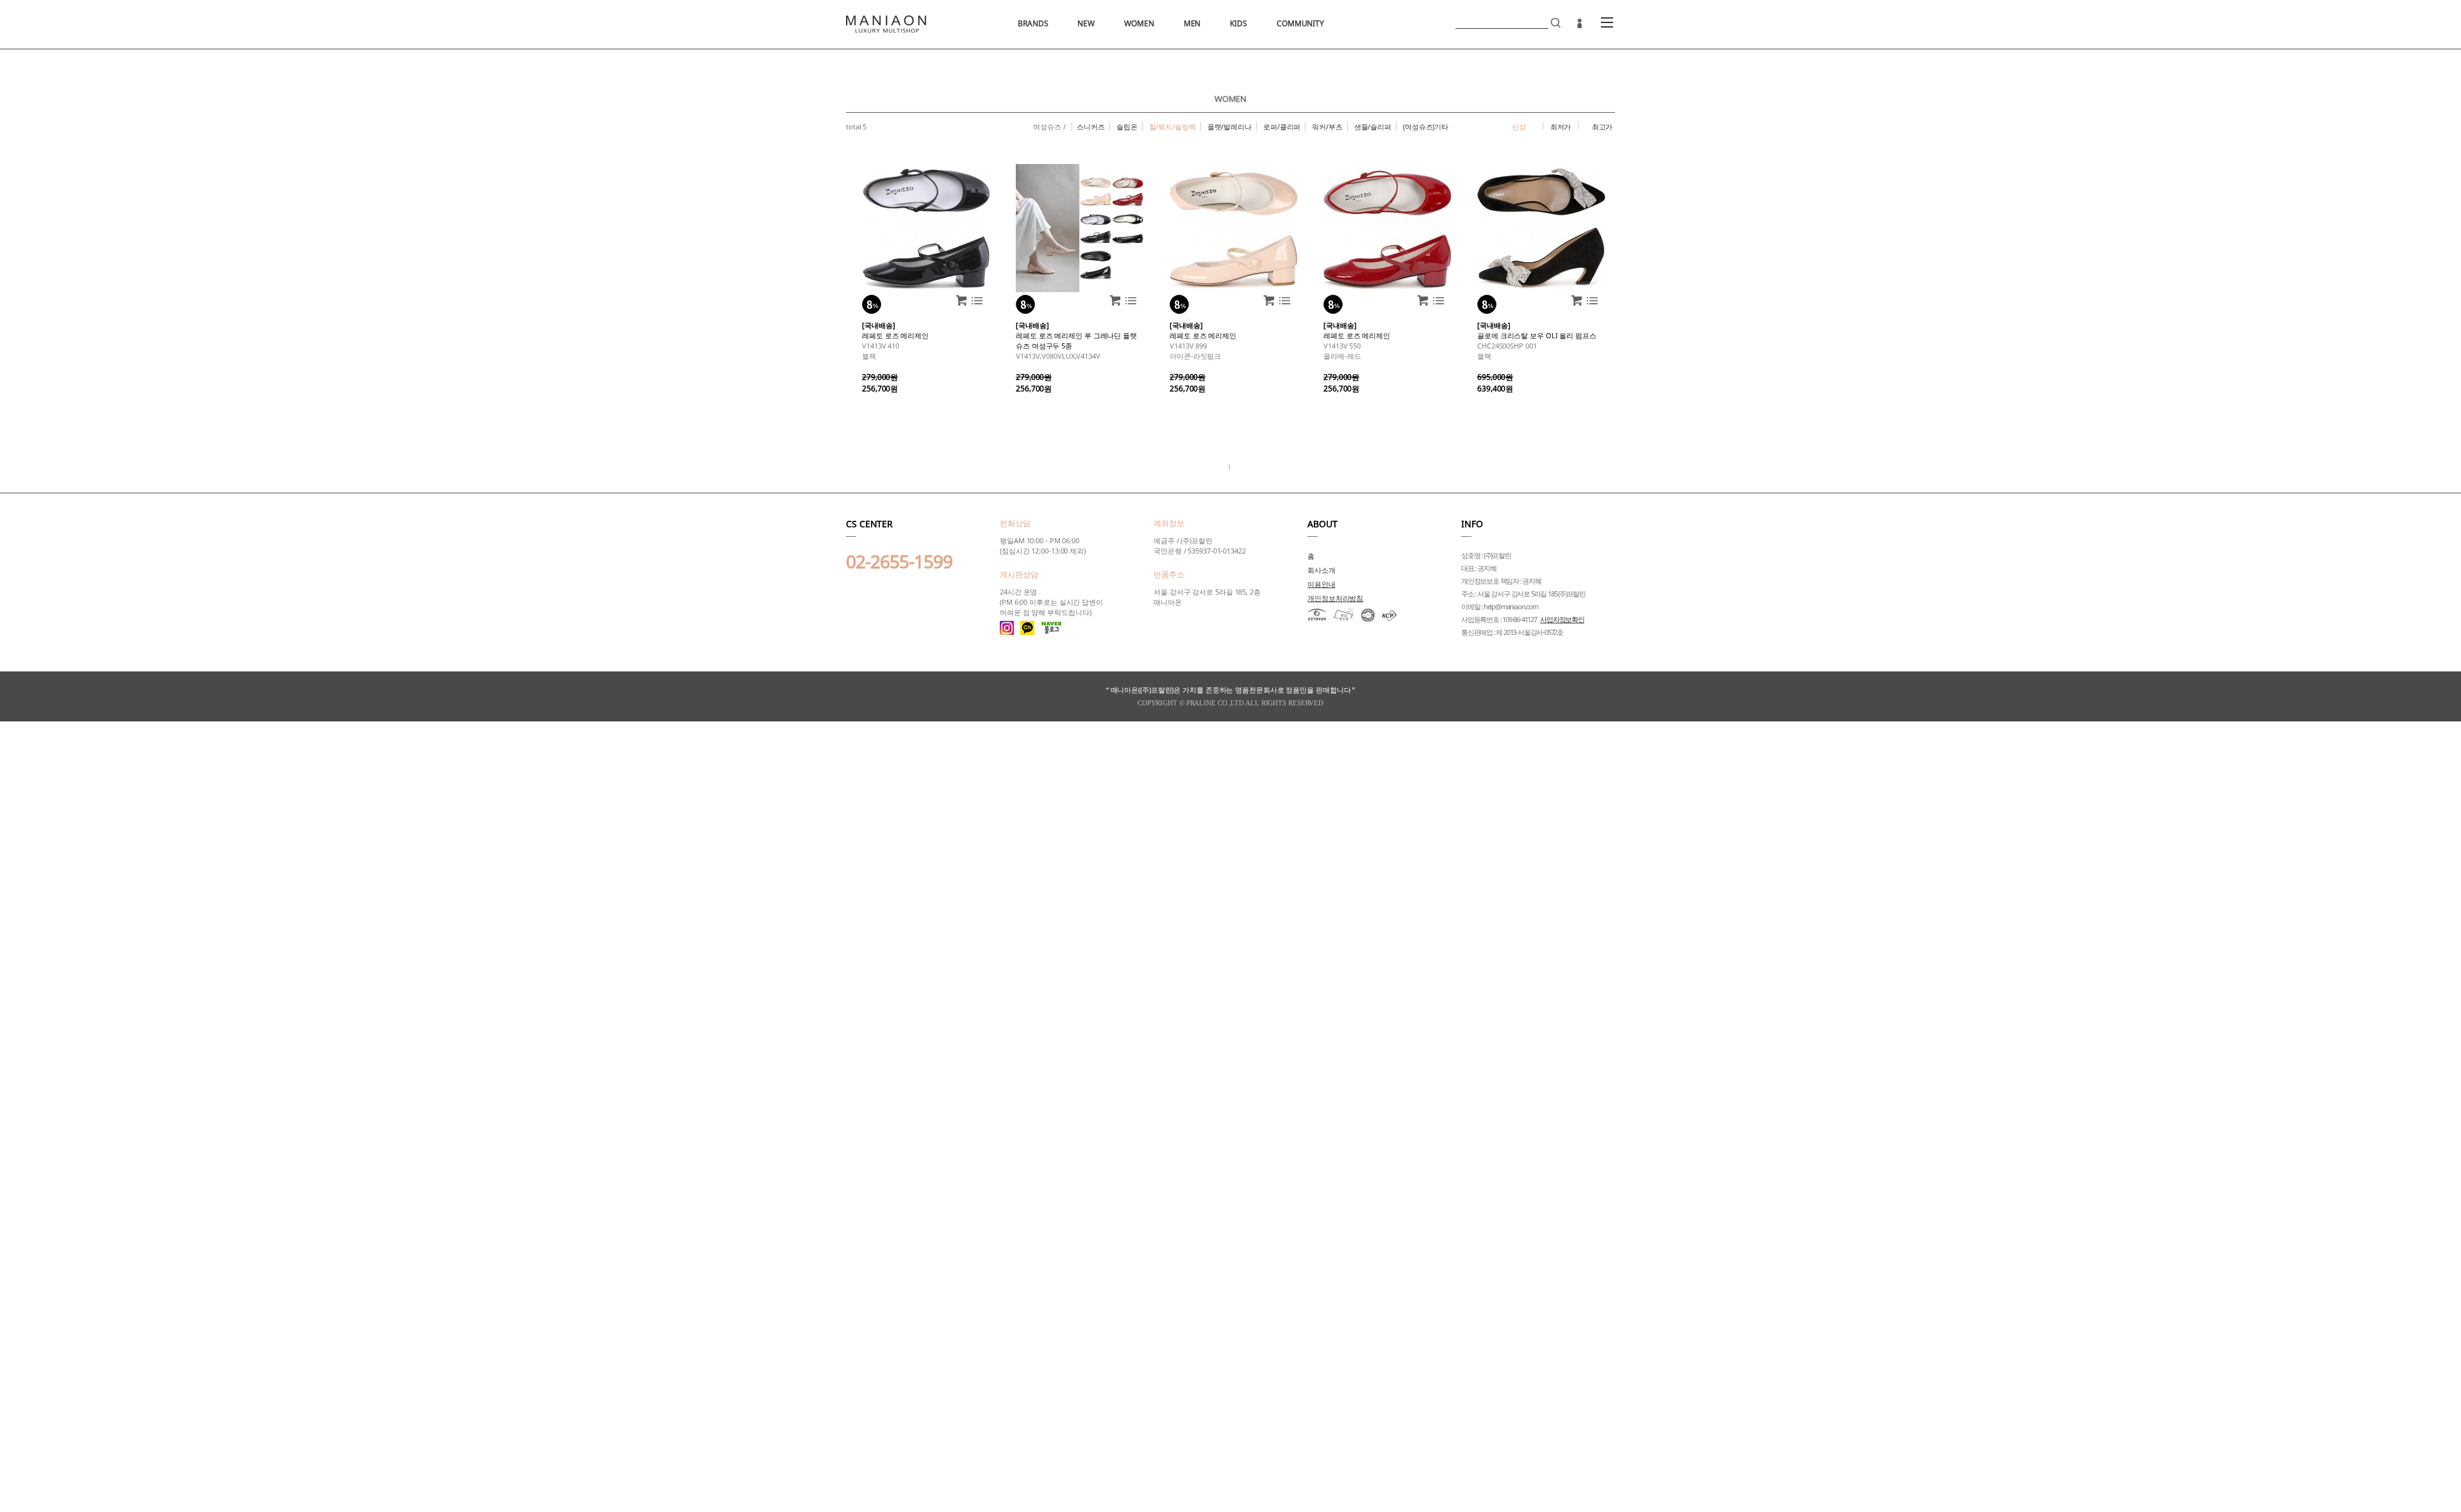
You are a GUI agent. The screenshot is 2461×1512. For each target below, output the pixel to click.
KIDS (1239, 23)
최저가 (1561, 127)
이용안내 (1322, 584)
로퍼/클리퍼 (1282, 127)
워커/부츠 (1327, 127)
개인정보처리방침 (1335, 598)
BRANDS (1033, 23)
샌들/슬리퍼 (1373, 127)
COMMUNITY (1300, 23)
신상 (1519, 127)
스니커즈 (1091, 127)
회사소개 (1322, 570)
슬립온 (1127, 127)
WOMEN (1139, 23)
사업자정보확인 (1562, 619)
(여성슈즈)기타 (1426, 127)
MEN (1192, 23)
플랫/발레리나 (1230, 127)
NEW (1086, 23)
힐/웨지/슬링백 (1172, 127)
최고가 (1603, 127)
